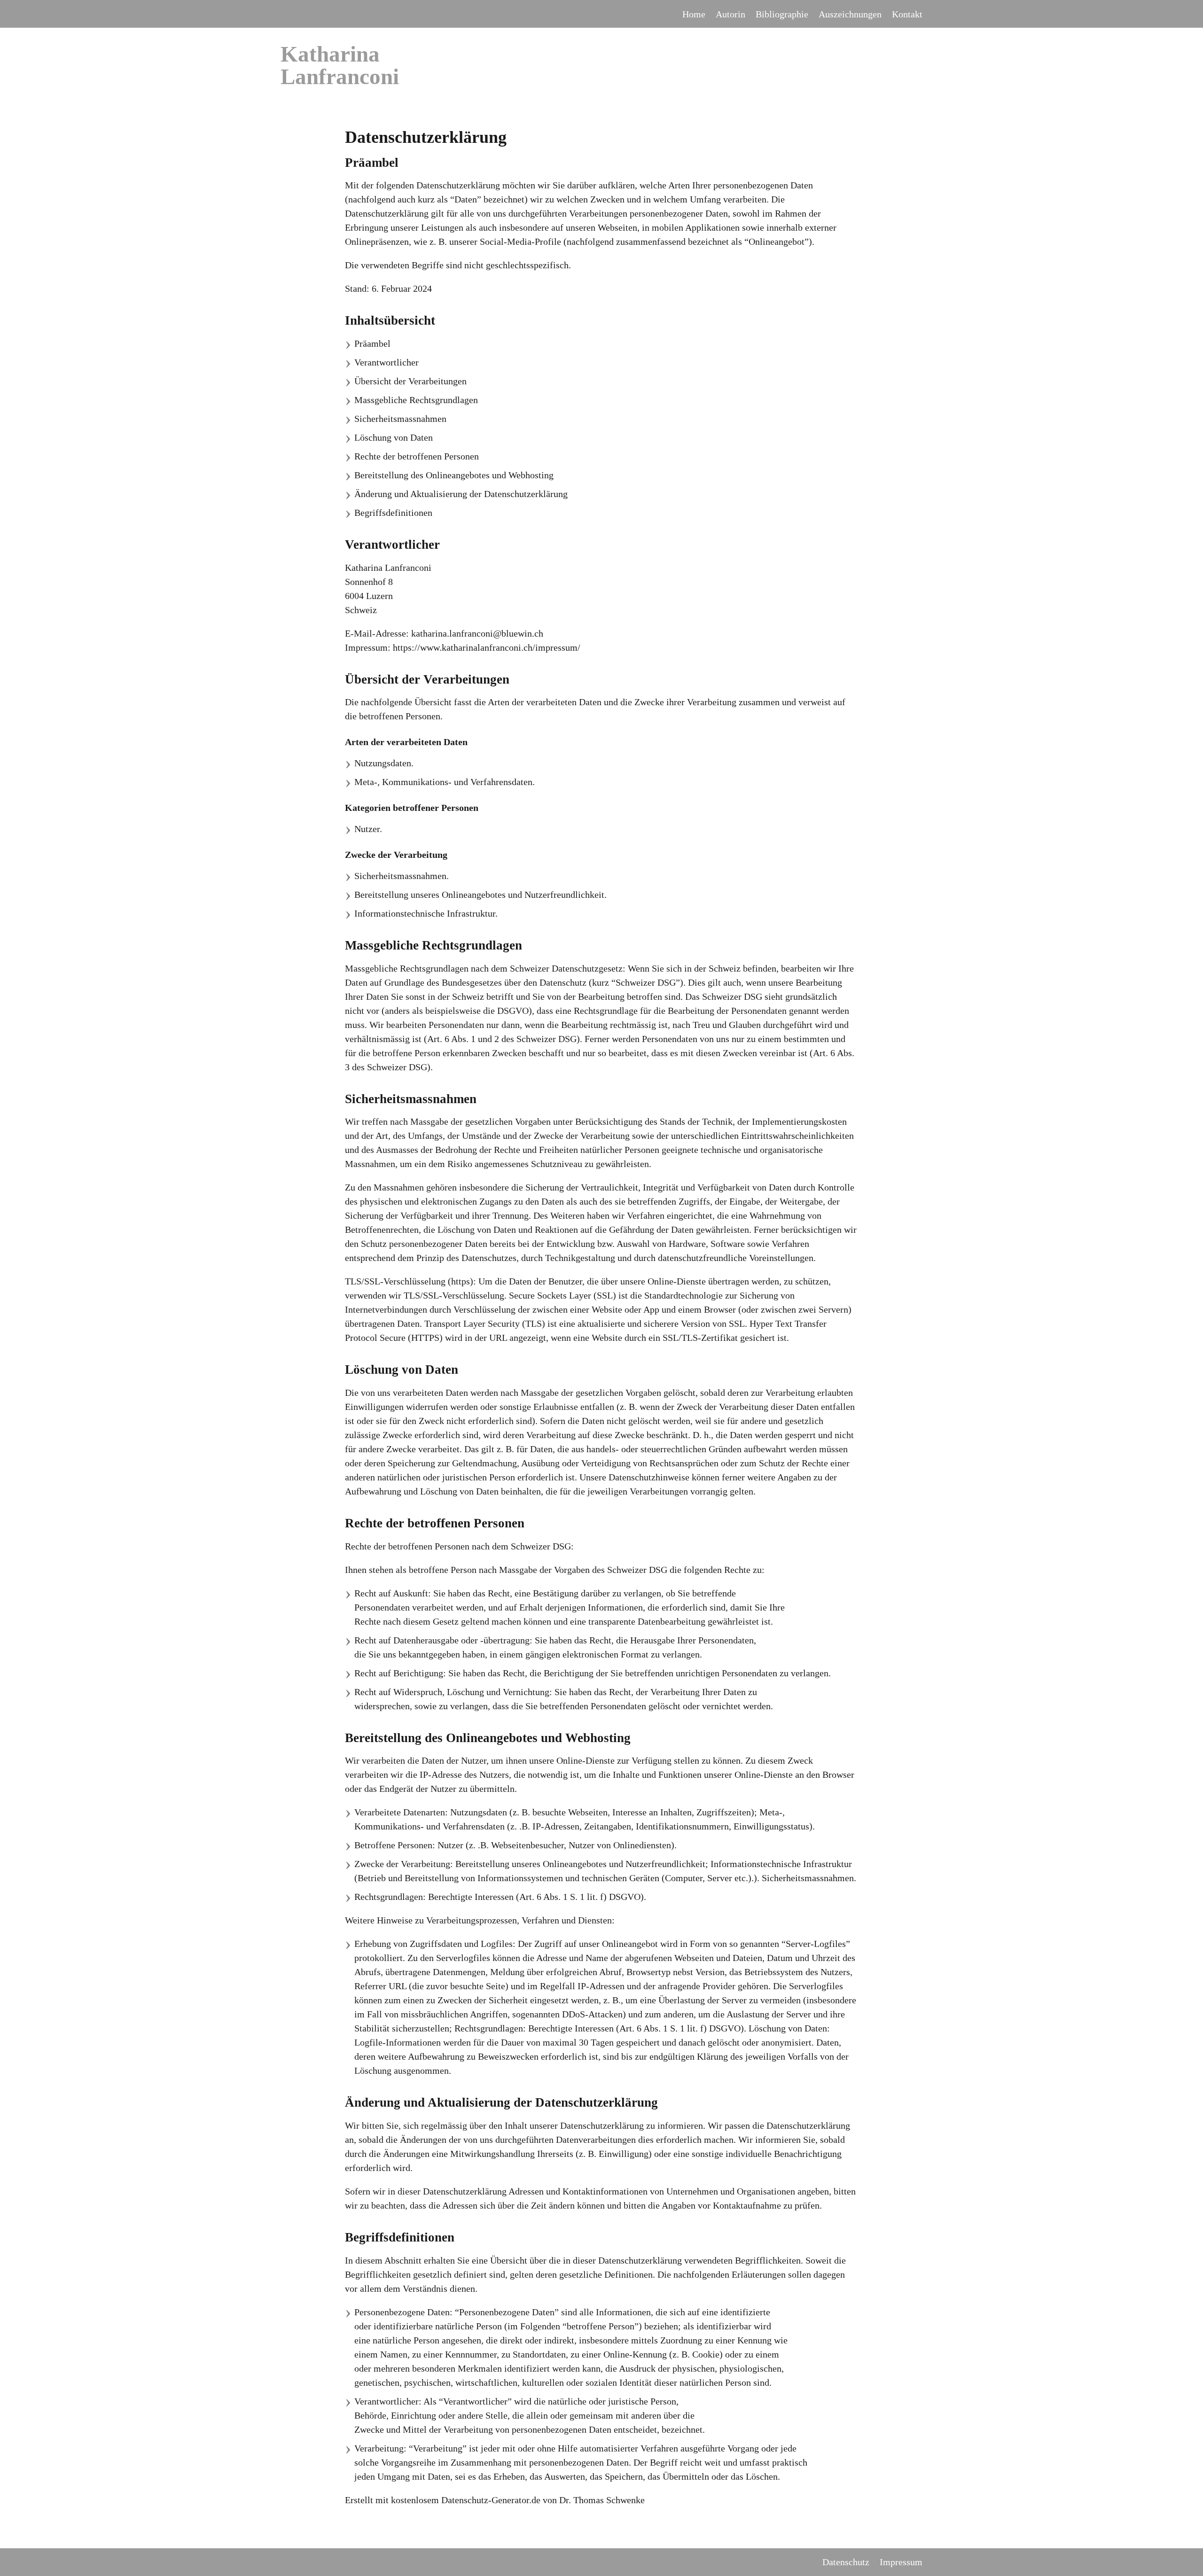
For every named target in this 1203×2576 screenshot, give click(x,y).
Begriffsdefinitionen (393, 513)
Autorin (730, 14)
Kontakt (907, 14)
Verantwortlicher (387, 362)
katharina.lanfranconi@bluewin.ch (477, 633)
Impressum (901, 2562)
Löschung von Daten (394, 437)
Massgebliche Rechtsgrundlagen (416, 400)
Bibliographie (782, 14)
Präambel (372, 343)
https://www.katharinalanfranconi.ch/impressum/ (487, 647)
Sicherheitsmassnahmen (400, 419)
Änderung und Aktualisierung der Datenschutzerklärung (461, 494)
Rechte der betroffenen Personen (417, 456)
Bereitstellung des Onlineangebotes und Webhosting (454, 475)
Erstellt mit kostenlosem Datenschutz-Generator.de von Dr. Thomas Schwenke (495, 2500)
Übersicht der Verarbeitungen (410, 381)
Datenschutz (846, 2562)
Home (694, 14)
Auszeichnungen (850, 14)
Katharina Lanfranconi (340, 65)
